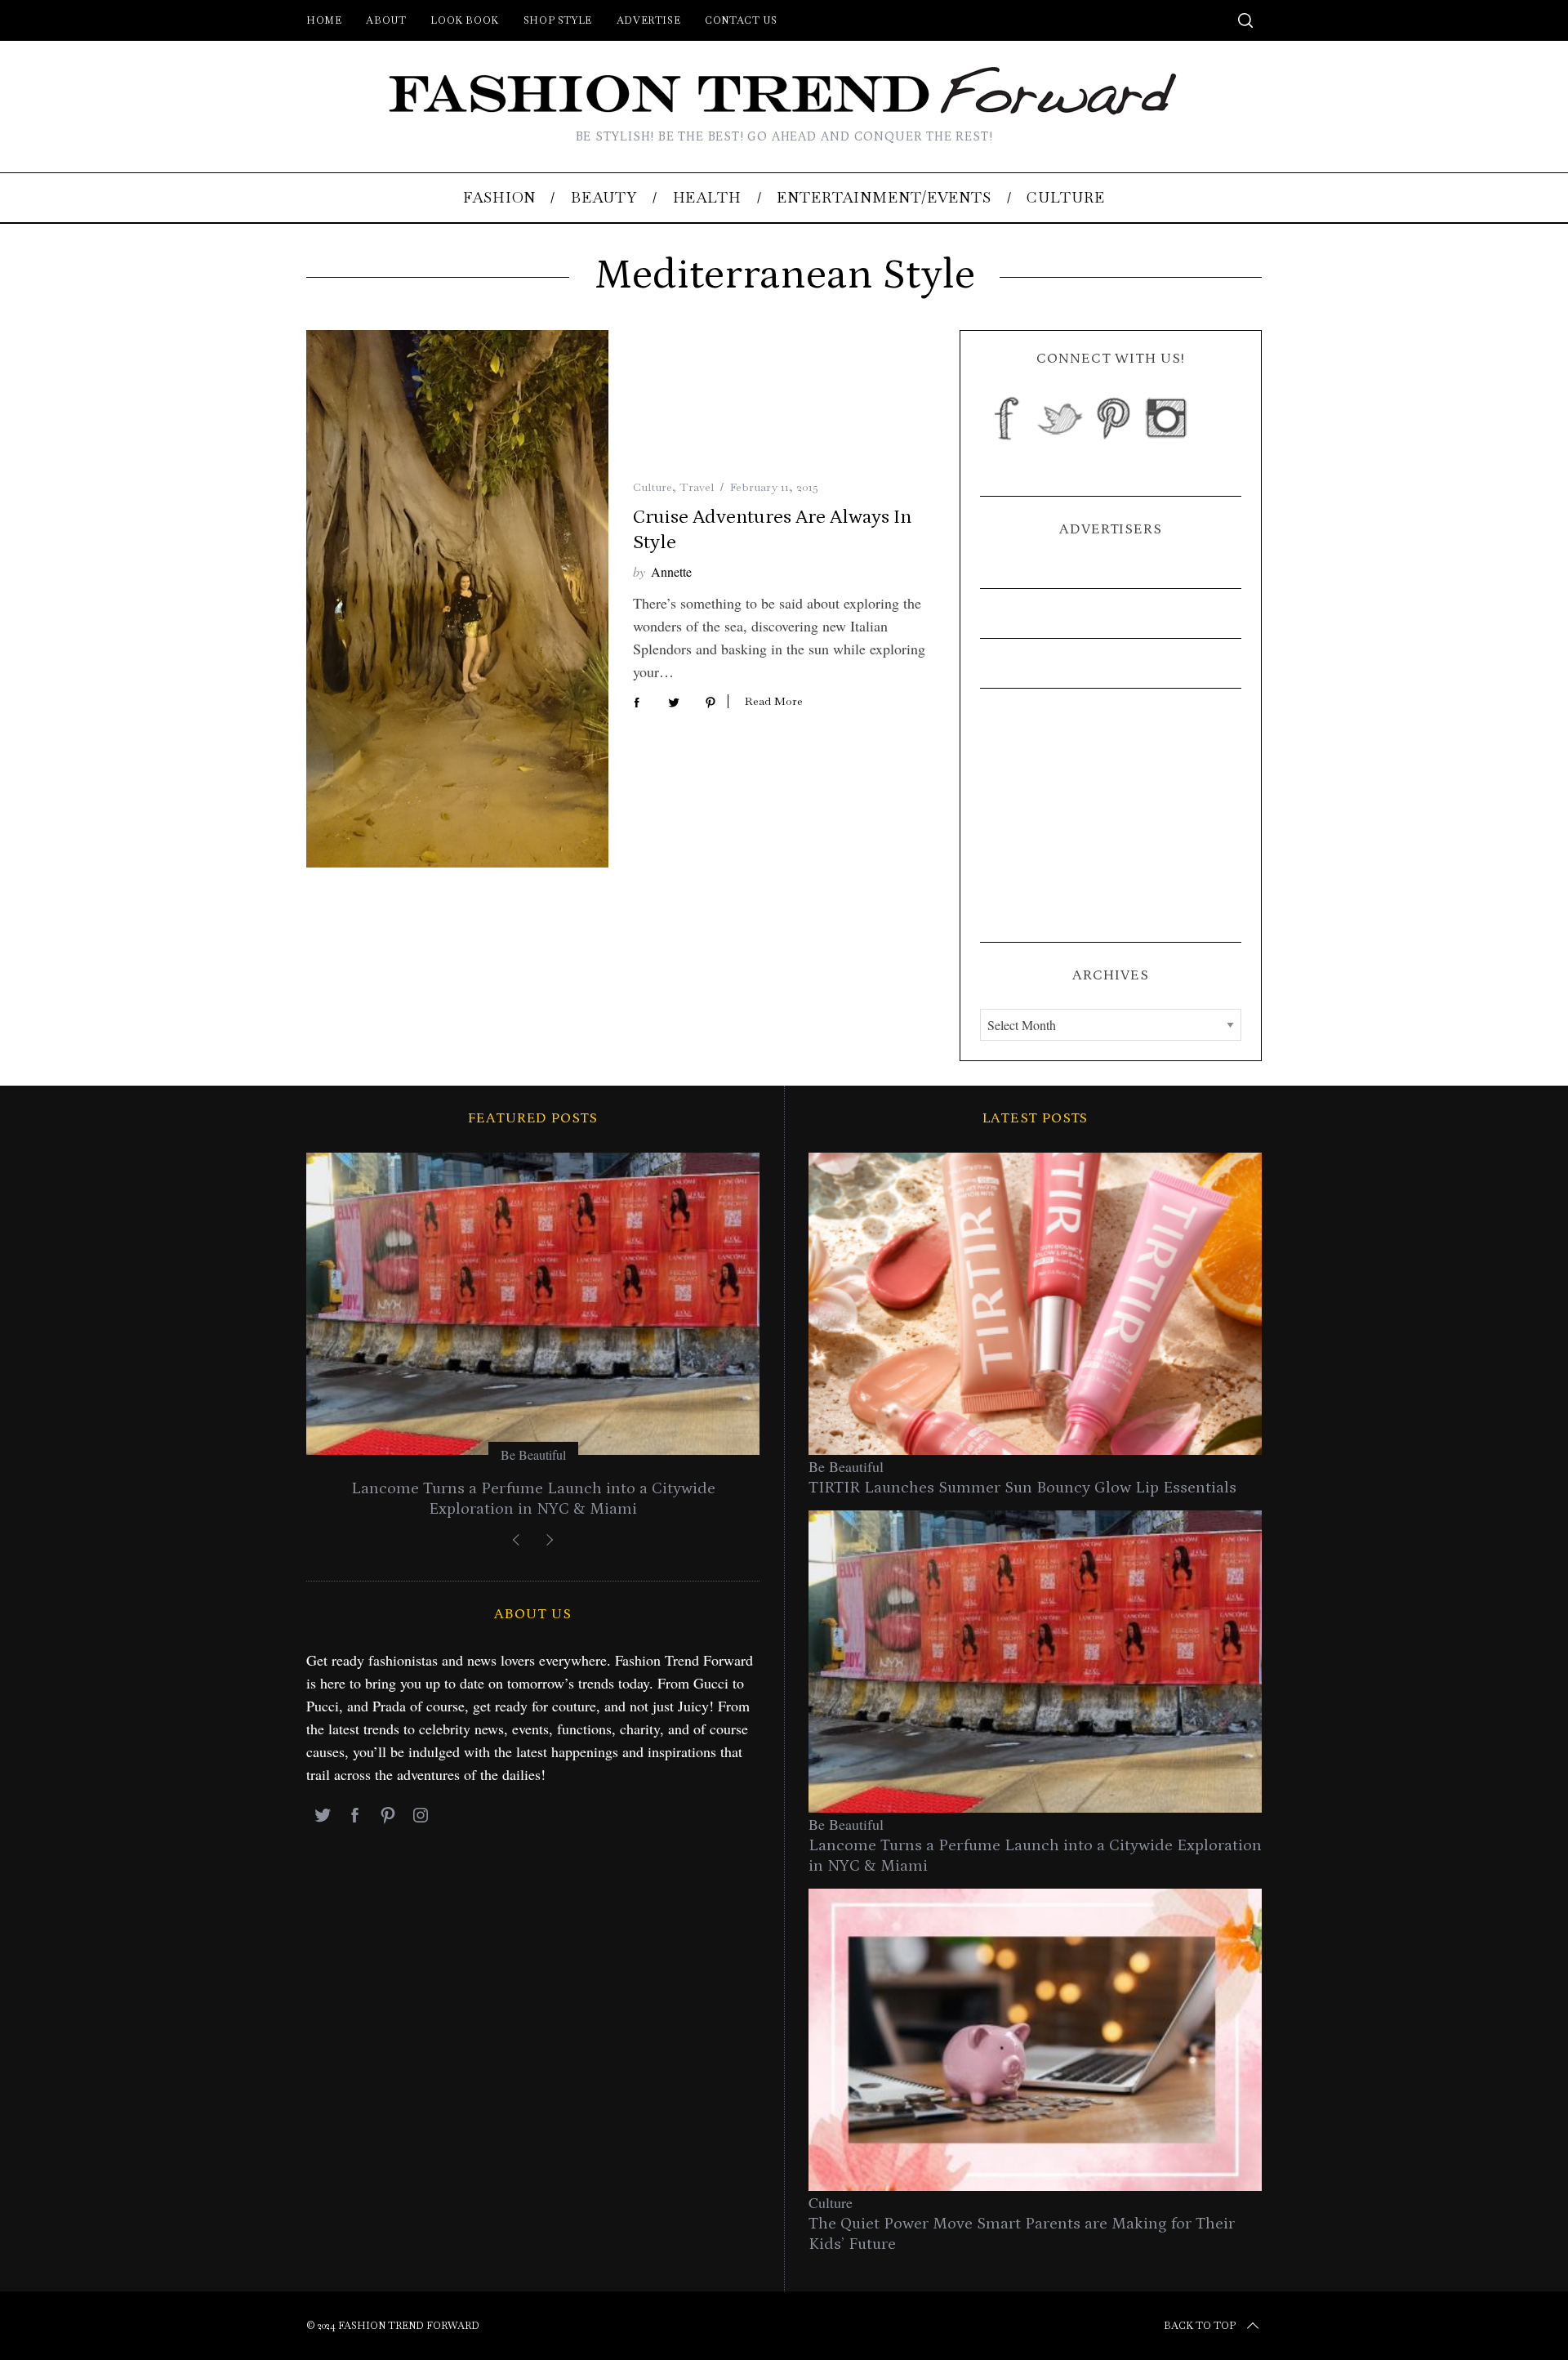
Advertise (648, 20)
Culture (653, 487)
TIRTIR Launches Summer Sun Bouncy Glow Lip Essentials (1022, 1488)
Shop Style (558, 20)
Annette (671, 571)
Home (324, 20)
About (386, 20)
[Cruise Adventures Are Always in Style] (457, 599)
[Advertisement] (1111, 815)
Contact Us (741, 20)
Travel (697, 487)
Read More (774, 701)
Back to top (1200, 2326)
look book (464, 20)
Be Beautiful (533, 1454)
